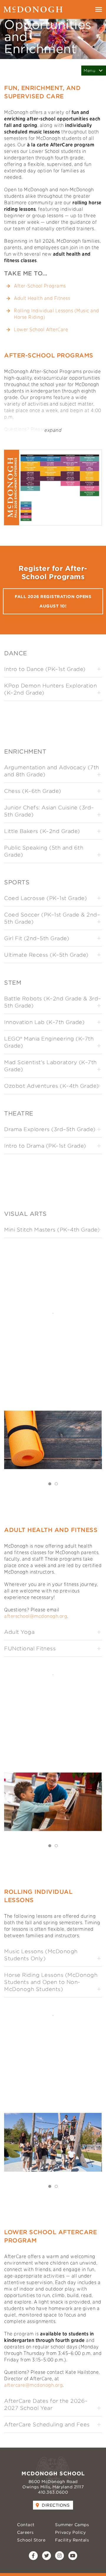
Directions (56, 2505)
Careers (25, 2532)
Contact (26, 2525)
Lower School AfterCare (41, 330)
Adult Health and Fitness (42, 298)
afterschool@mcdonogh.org (36, 1616)
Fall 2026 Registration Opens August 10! (53, 601)
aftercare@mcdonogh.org (33, 2385)
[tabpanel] (53, 1443)
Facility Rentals (72, 2540)
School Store (31, 2540)
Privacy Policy (70, 2532)
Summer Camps (72, 2525)
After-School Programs (40, 286)
